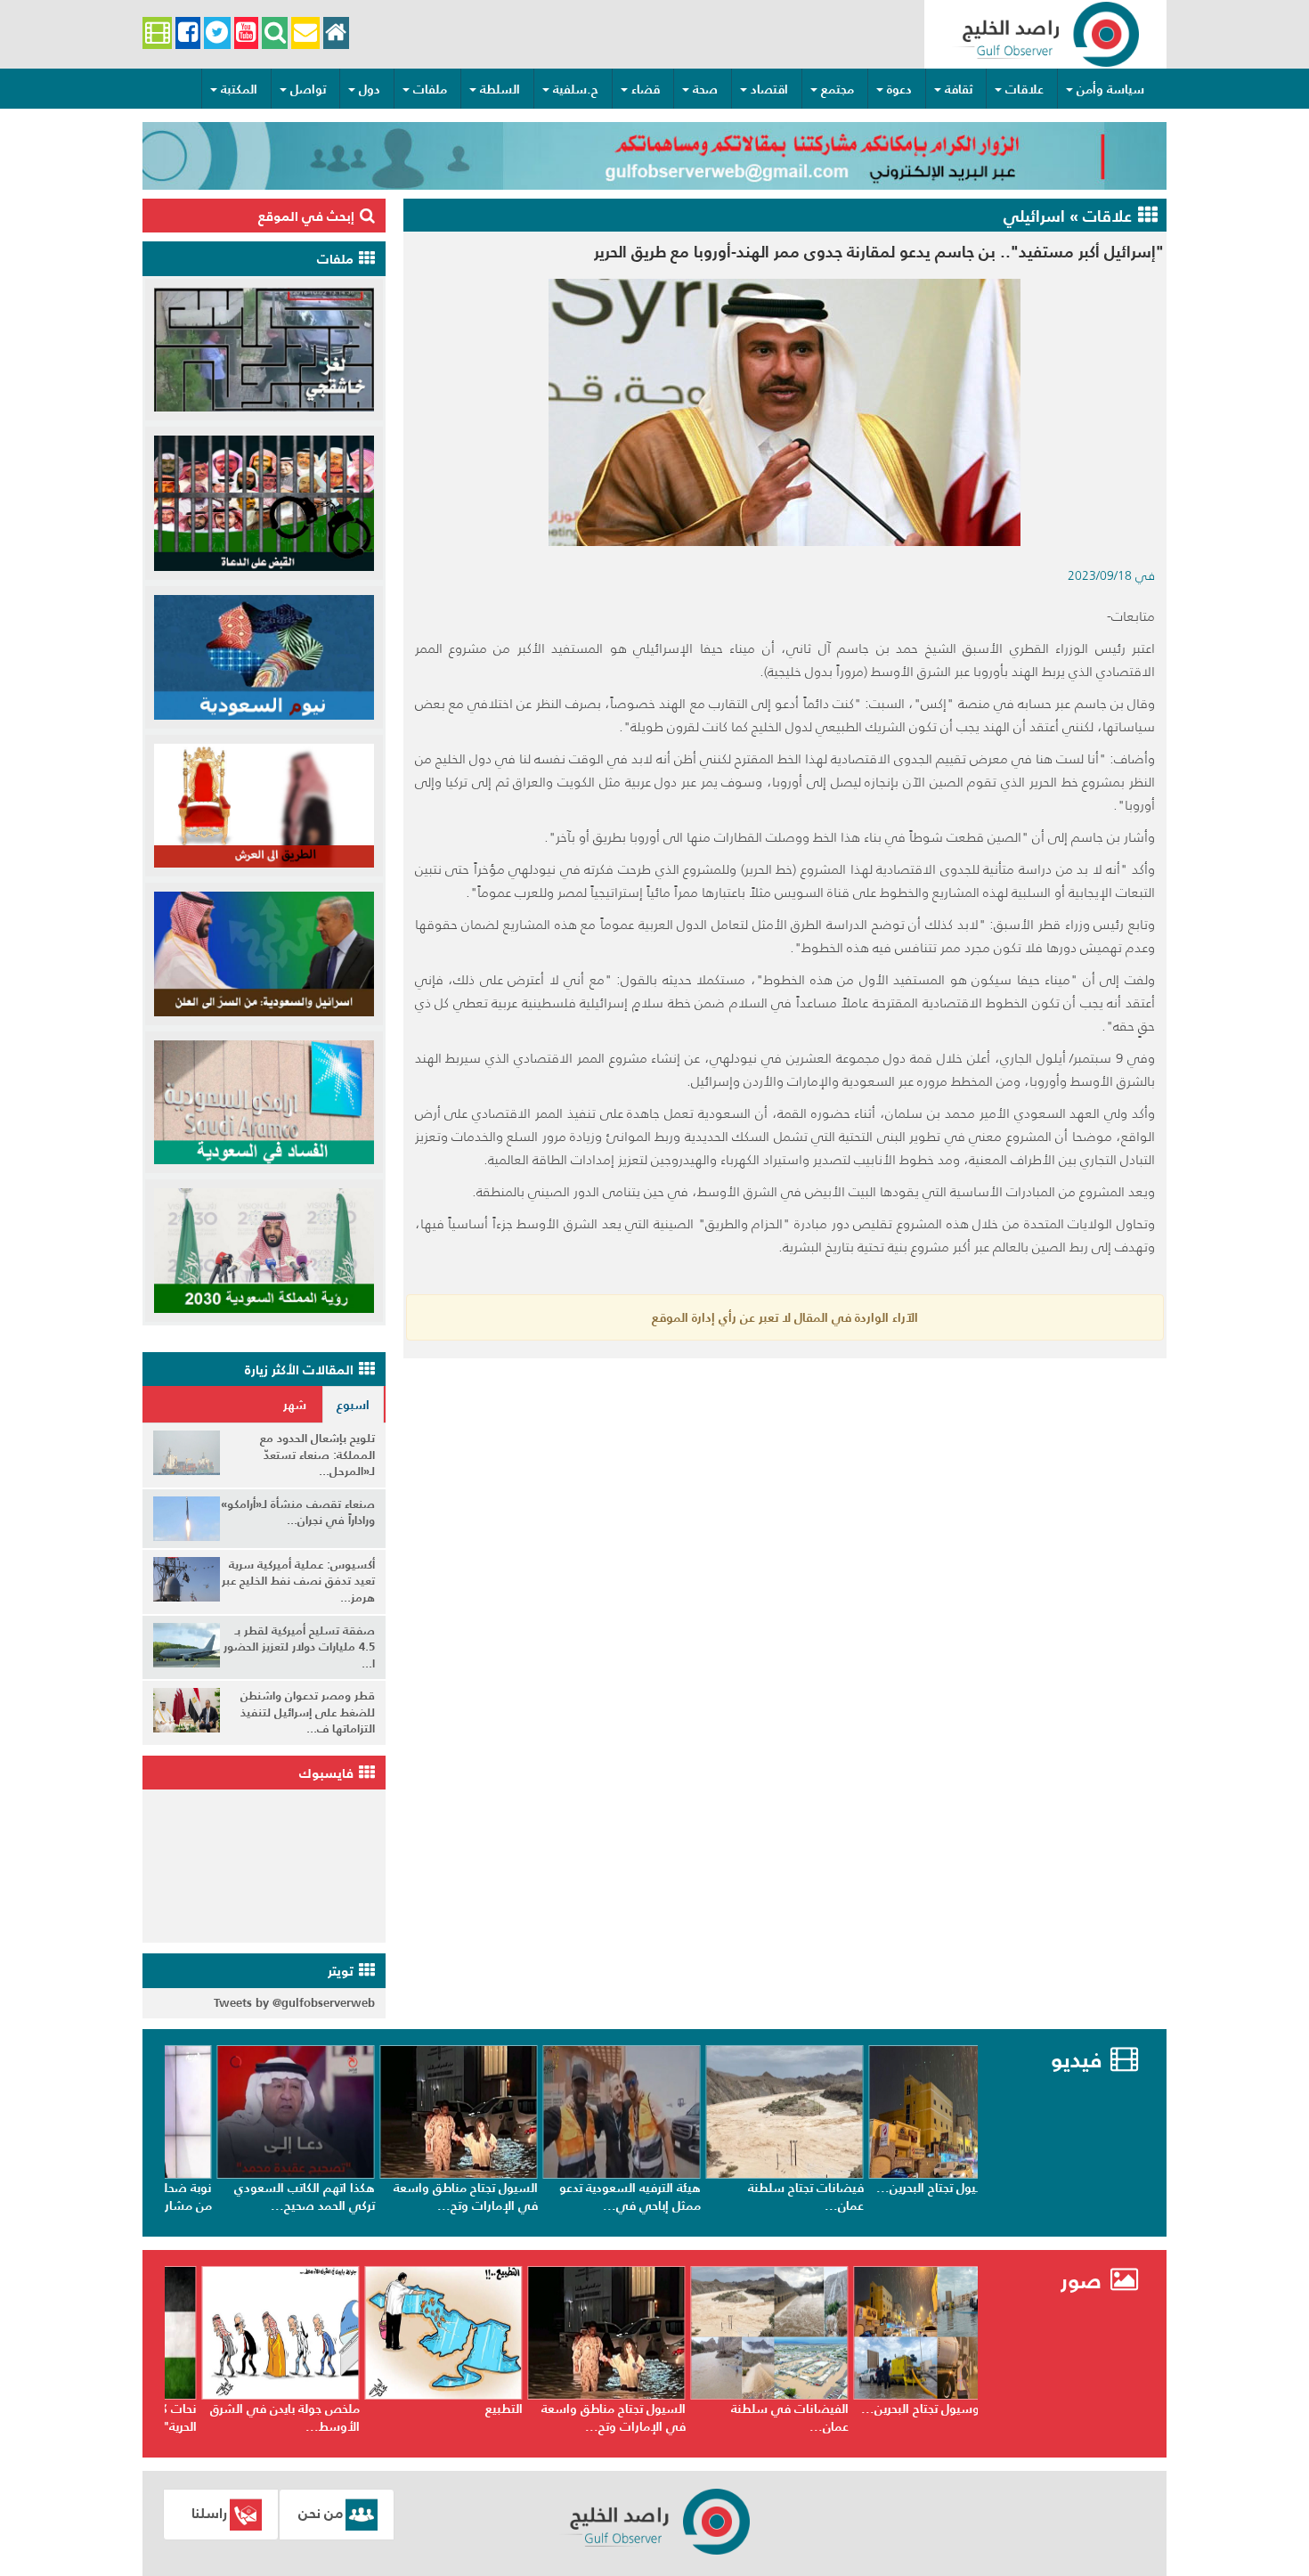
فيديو (1076, 2060)
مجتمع (837, 89)
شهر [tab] (295, 1405)
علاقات (1024, 89)
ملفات (430, 89)
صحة (705, 89)
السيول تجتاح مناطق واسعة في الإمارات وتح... (577, 2197)
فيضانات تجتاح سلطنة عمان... (917, 2197)
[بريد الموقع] (305, 33)
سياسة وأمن (1110, 89)
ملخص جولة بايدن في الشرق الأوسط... (411, 2417)
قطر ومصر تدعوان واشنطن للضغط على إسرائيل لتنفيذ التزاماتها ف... (308, 1712)
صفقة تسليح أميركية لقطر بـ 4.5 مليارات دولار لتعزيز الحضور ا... (299, 1647)
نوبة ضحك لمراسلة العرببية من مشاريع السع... (252, 2197)
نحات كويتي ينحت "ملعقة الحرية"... (256, 2417)
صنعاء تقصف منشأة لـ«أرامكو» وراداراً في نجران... (298, 1512)
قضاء (646, 89)
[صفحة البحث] (275, 33)
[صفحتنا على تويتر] (217, 33)
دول (370, 89)
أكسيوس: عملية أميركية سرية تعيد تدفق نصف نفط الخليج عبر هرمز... (298, 1581)
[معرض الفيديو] (157, 33)
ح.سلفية (576, 89)
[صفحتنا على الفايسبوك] (187, 33)
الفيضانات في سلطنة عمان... (916, 2417)
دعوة (899, 89)
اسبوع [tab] (353, 1405)
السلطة (500, 89)
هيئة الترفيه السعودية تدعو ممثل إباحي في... (741, 2197)
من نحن (321, 2513)
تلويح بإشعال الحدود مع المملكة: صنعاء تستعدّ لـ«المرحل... (317, 1455)
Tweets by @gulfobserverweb (294, 2003)
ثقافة (959, 89)
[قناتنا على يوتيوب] (246, 33)
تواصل (308, 89)
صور (1084, 2281)
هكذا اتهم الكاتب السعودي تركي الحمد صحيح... (416, 2197)
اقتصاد (769, 89)
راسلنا (209, 2513)
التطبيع (630, 2409)
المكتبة (239, 89)
